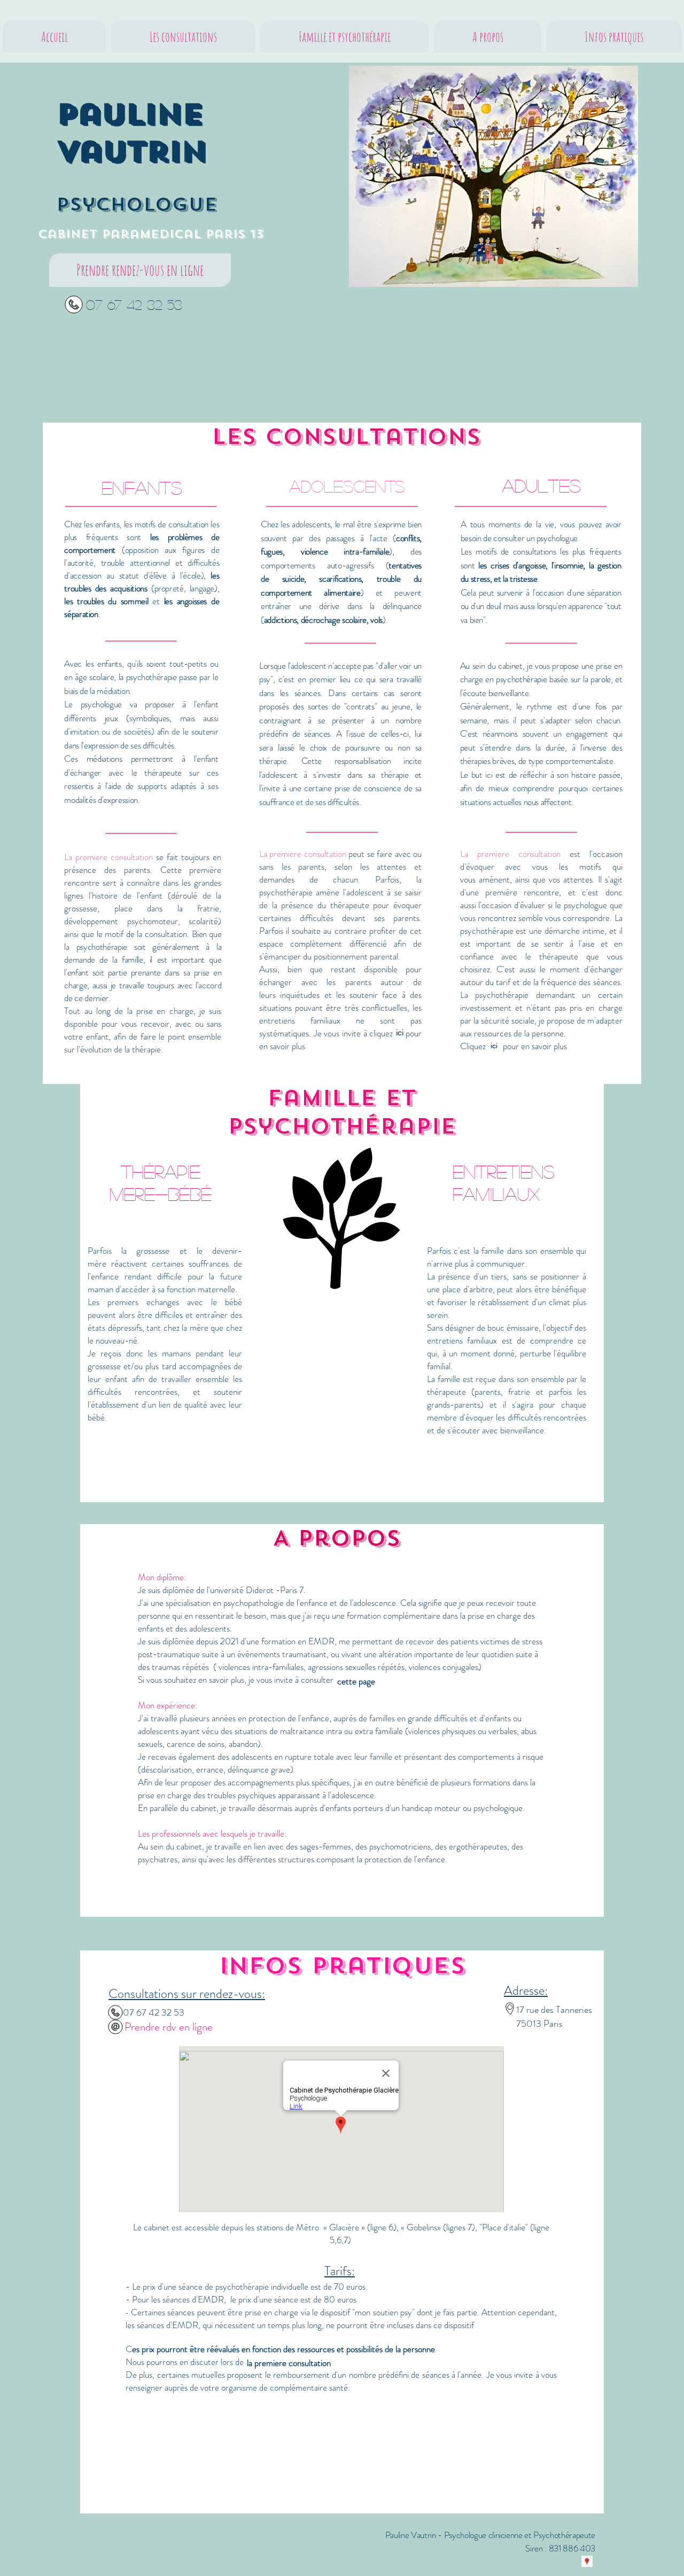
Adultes (541, 485)
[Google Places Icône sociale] (587, 2561)
